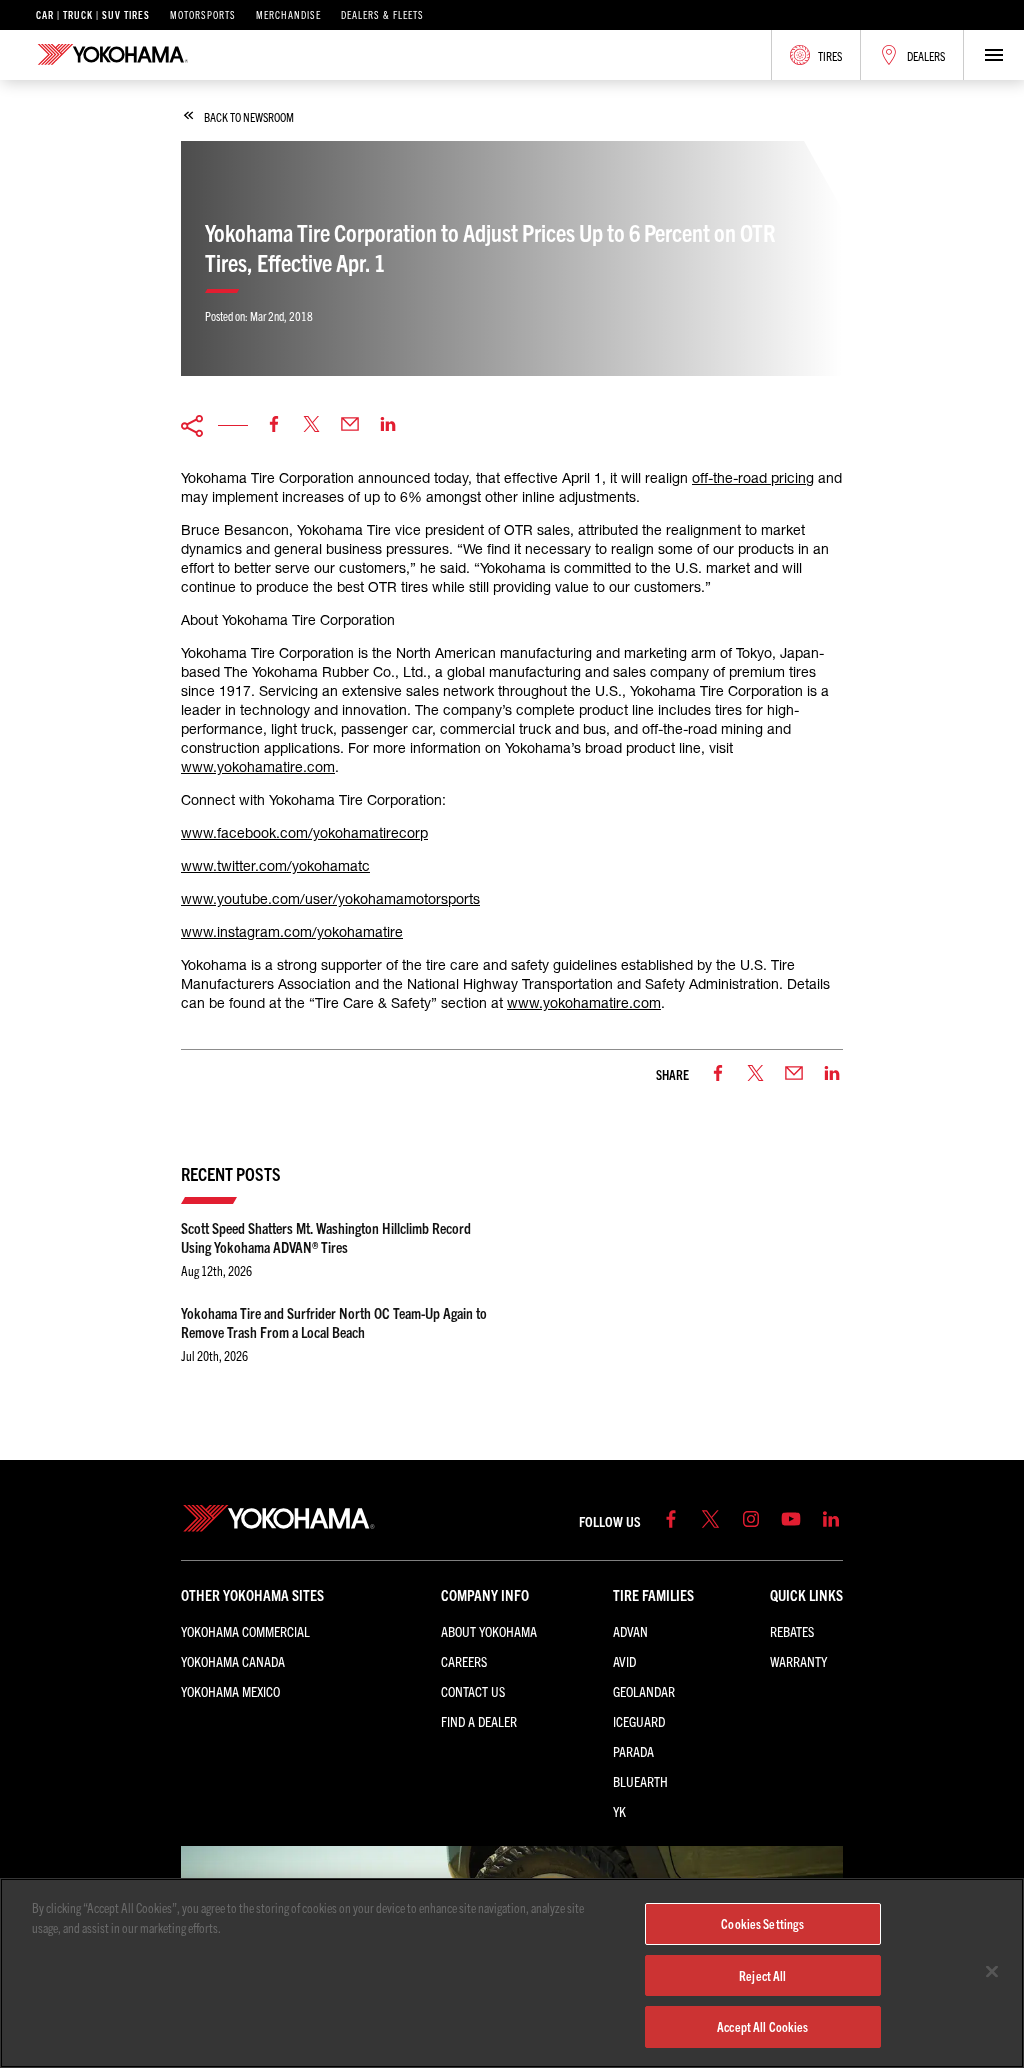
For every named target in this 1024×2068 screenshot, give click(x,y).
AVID (624, 1661)
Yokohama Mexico (230, 1691)
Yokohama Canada (233, 1661)
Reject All (762, 1975)
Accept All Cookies (762, 2026)
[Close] (992, 1972)
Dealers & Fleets (382, 15)
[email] (350, 425)
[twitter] (312, 425)
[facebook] (274, 425)
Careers (464, 1661)
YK (619, 1811)
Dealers (926, 55)
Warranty (798, 1661)
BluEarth (640, 1781)
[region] (512, 1973)
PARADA (633, 1751)
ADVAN (630, 1631)
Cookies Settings (762, 1923)
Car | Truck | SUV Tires (93, 15)
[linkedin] (388, 425)
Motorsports (203, 15)
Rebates (792, 1631)
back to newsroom (249, 116)
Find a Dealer (479, 1721)
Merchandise (288, 15)
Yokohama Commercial (245, 1631)
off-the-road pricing (753, 478)
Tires (830, 55)
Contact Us (473, 1691)
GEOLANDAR (644, 1691)
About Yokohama (489, 1631)
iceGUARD (639, 1721)
